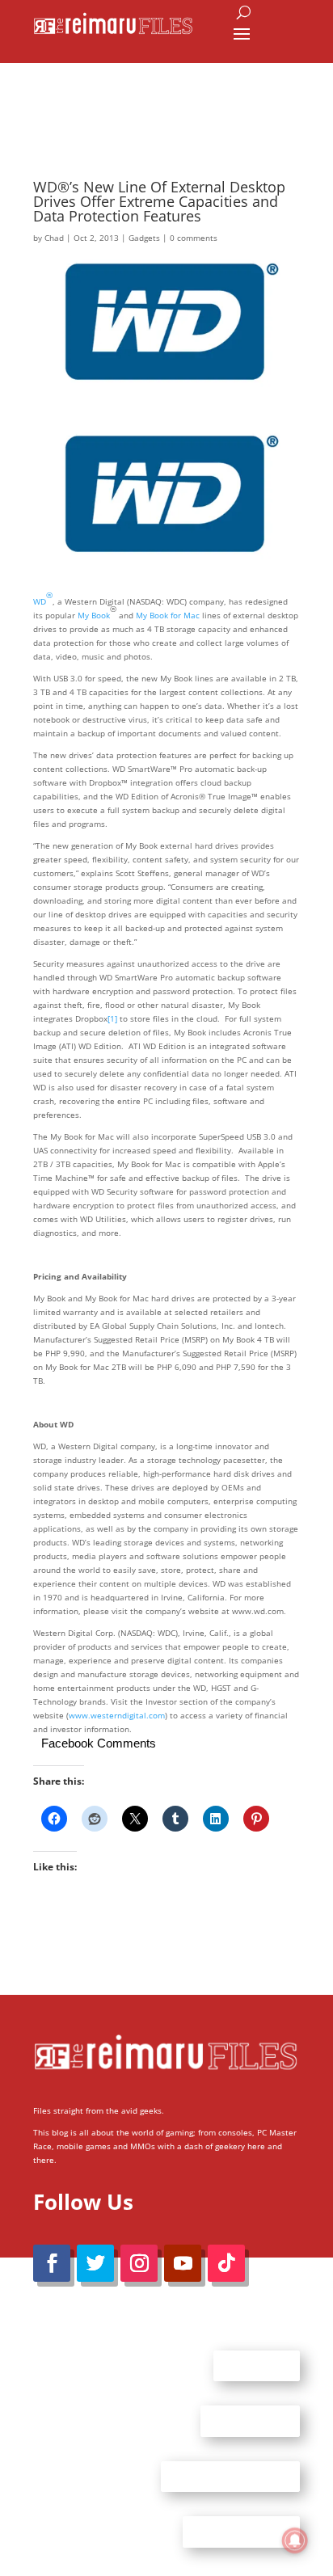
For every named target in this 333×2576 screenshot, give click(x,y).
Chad (54, 238)
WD (43, 598)
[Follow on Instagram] (139, 2263)
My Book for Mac (168, 615)
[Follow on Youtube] (183, 2263)
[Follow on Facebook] (52, 2263)
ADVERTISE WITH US (230, 2476)
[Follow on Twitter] (95, 2263)
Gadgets (144, 238)
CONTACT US (250, 2421)
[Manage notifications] (295, 2540)
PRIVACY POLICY (241, 2532)
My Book (94, 615)
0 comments (194, 238)
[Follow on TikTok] (226, 2263)
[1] (112, 1018)
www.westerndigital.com (117, 1715)
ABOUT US (257, 2365)
